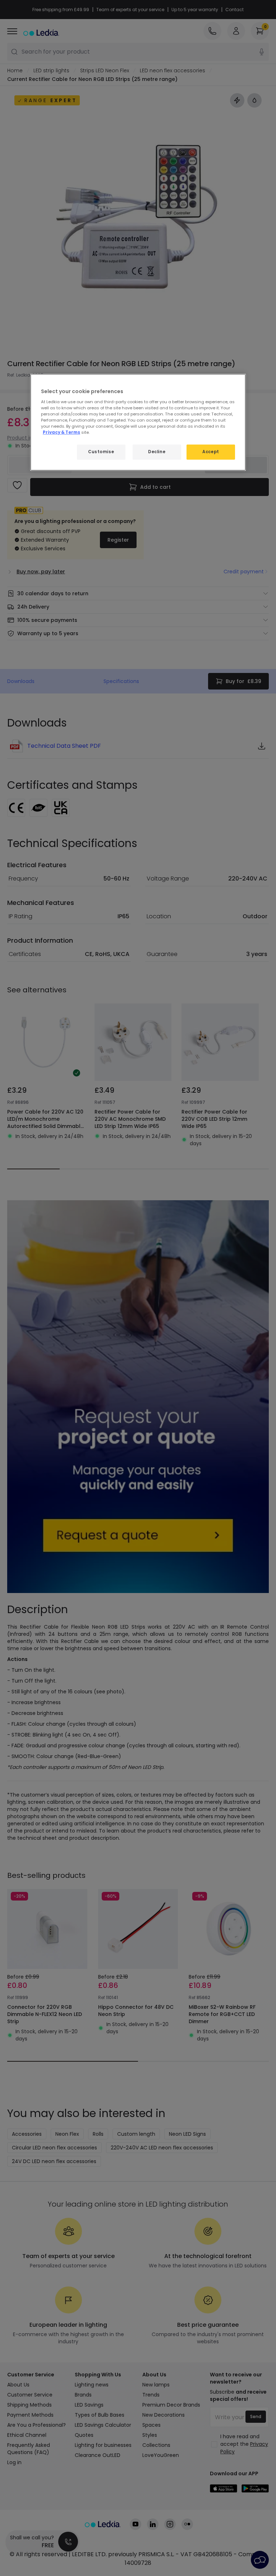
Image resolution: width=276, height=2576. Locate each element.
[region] (138, 422)
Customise (101, 452)
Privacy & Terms (61, 432)
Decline (157, 452)
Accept (211, 452)
